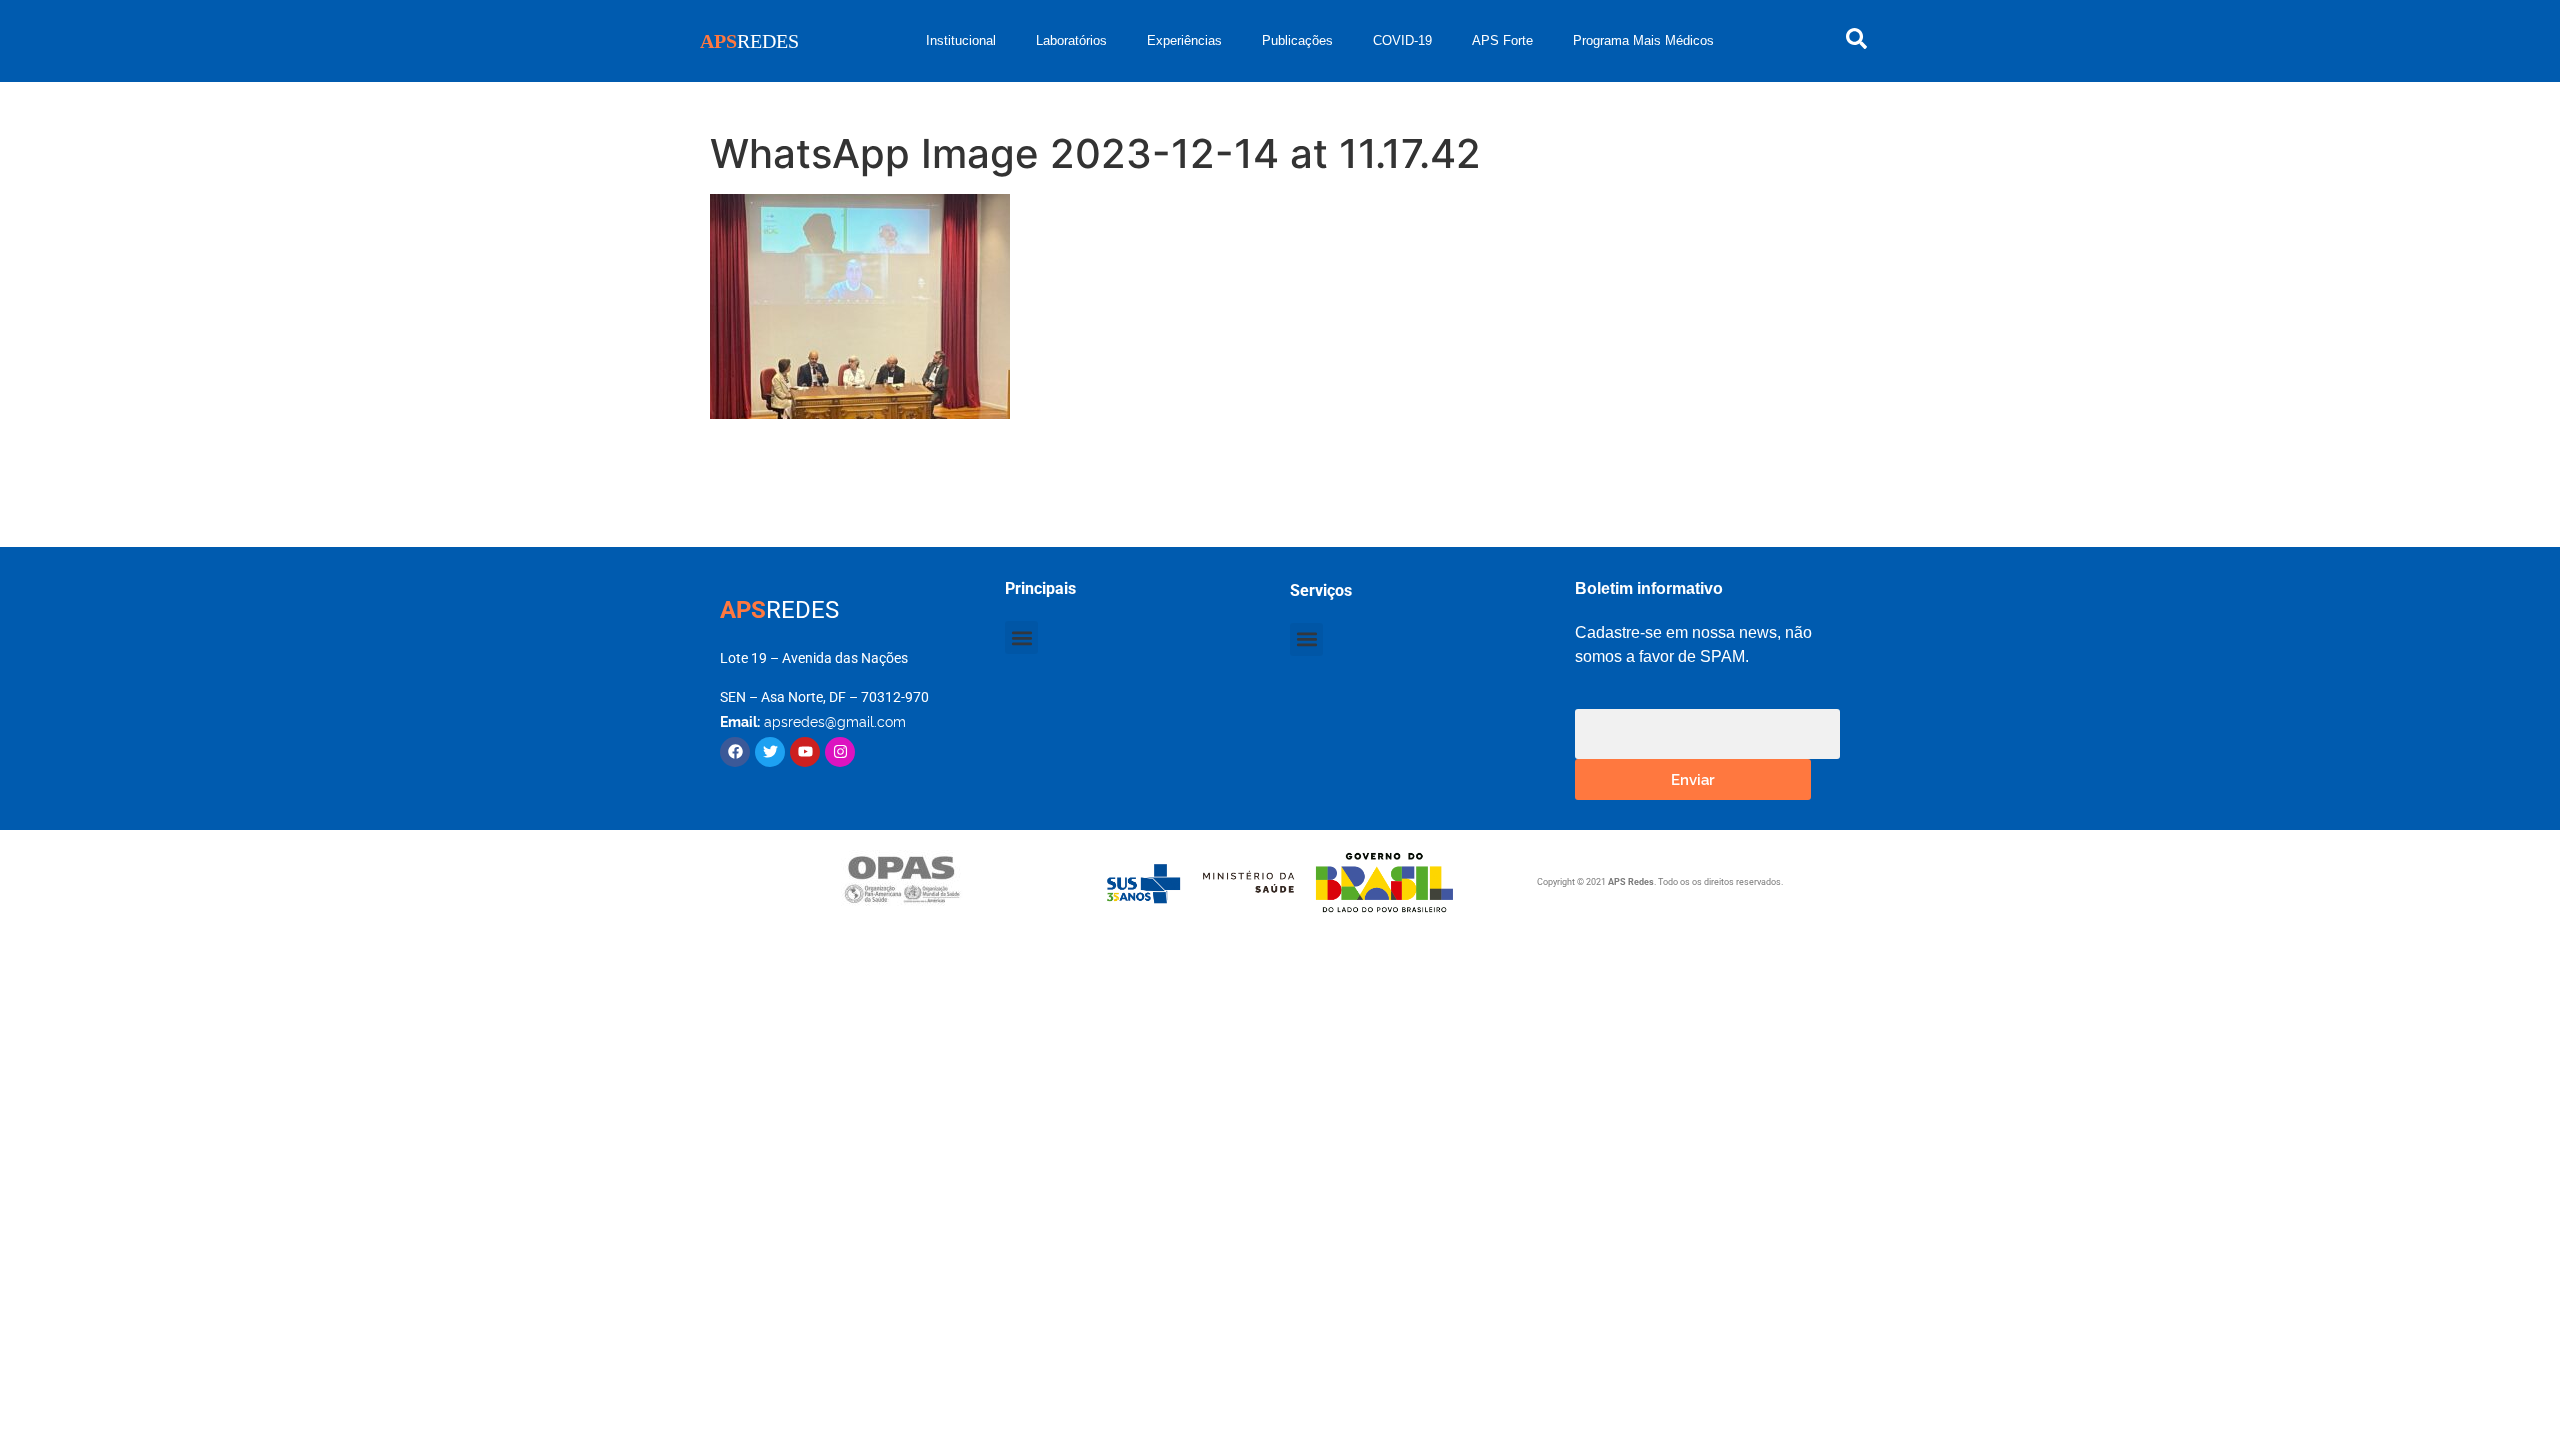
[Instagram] (840, 752)
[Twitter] (770, 752)
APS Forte (1502, 40)
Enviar (1693, 778)
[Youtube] (805, 752)
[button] (1021, 637)
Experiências (1184, 40)
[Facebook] (735, 752)
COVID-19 (1402, 40)
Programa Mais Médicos (1643, 40)
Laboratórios (1071, 40)
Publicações (1297, 40)
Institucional (961, 40)
